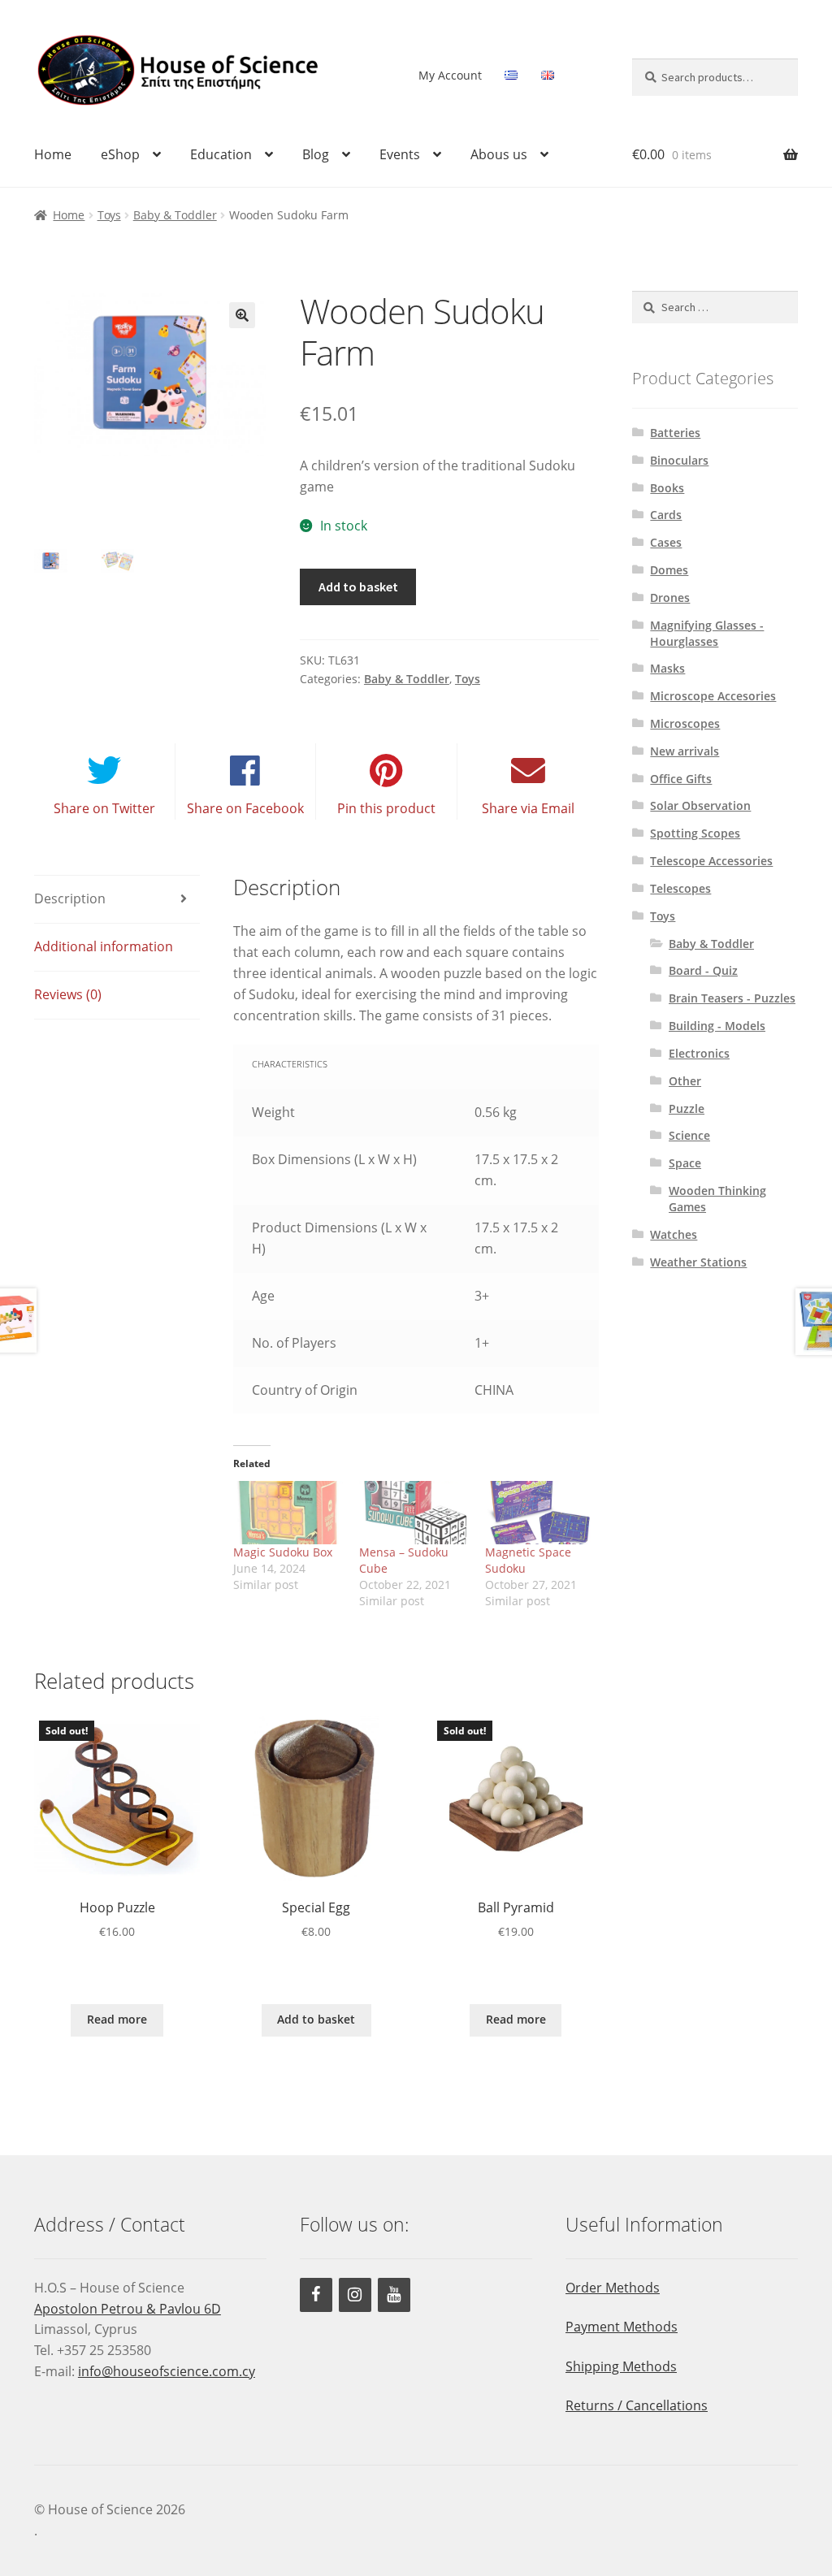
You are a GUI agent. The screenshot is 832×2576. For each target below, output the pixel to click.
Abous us (499, 154)
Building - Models (717, 1026)
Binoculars (679, 460)
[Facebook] (316, 2295)
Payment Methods (622, 2327)
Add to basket (358, 587)
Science (689, 1135)
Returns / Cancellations (637, 2405)
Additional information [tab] (104, 946)
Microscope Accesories (713, 696)
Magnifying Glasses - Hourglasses (707, 633)
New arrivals (685, 751)
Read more (117, 2019)
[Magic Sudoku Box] (288, 1512)
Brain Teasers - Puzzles (732, 998)
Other (685, 1081)
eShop (120, 154)
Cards (666, 515)
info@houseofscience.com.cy (167, 2371)
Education (221, 154)
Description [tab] (70, 898)
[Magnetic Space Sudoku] (540, 1512)
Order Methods (613, 2288)
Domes (669, 570)
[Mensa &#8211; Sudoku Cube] (414, 1512)
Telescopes (680, 888)
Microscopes (685, 723)
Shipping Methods (621, 2366)
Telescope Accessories (711, 861)
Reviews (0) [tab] (68, 994)
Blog (316, 154)
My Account (450, 75)
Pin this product (386, 808)
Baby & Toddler (175, 215)
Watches (674, 1234)
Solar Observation (700, 805)
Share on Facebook (245, 808)
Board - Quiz (703, 970)
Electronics (699, 1053)
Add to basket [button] (316, 2019)
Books (667, 488)
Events (400, 154)
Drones (670, 597)
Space (685, 1163)
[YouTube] (394, 2295)
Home (53, 154)
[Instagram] (355, 2295)
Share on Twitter (104, 808)
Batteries (675, 433)
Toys (109, 215)
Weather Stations (698, 1262)
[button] (242, 315)
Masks (667, 668)
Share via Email (528, 808)
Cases (666, 542)
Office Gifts (681, 779)
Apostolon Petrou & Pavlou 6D (128, 2309)
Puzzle (687, 1108)
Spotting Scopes (695, 833)
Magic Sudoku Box (283, 1552)
